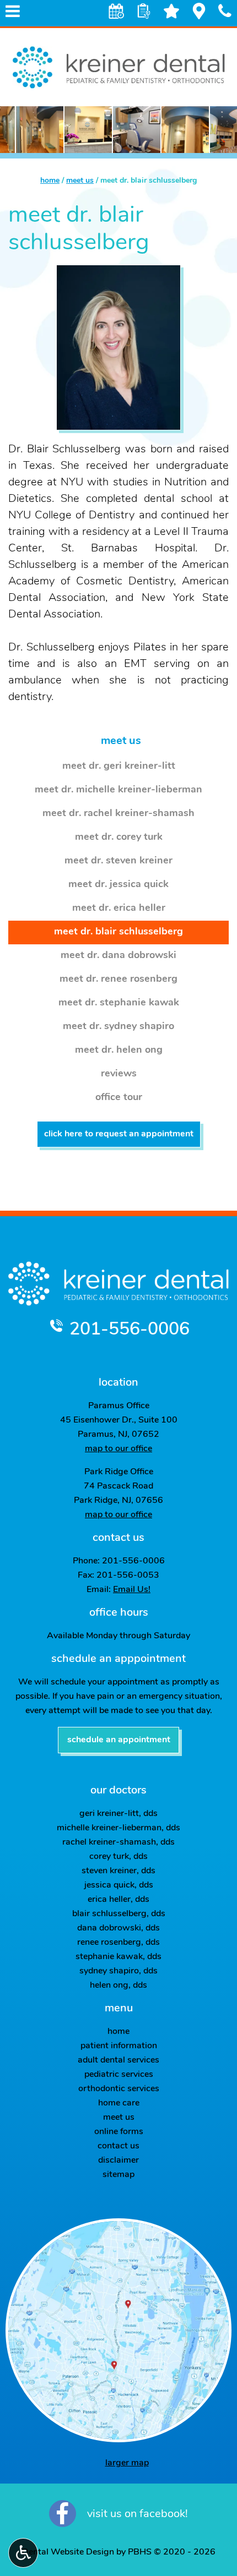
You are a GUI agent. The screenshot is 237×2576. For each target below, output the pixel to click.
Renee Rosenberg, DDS (118, 1943)
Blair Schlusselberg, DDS (119, 1914)
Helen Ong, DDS (118, 1986)
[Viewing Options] (23, 2553)
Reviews (119, 1074)
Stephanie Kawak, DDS (118, 1957)
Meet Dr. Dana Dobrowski (118, 956)
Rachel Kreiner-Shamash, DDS (118, 1842)
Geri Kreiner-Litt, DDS (118, 1814)
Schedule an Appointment (119, 1740)
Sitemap (118, 2175)
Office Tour (119, 1098)
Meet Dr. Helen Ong (119, 1051)
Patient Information (119, 2046)
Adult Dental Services (118, 2060)
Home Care (119, 2103)
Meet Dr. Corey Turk (119, 838)
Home (50, 181)
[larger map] (118, 2330)
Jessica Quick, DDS (119, 1885)
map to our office (118, 1449)
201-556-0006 (130, 1330)
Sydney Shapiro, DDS (118, 1971)
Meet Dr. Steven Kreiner (118, 861)
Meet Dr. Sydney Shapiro (118, 1027)
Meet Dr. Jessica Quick (118, 885)
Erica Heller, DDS (118, 1900)
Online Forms (119, 2132)
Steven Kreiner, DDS (118, 1871)
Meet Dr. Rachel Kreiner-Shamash (118, 814)
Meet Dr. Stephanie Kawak (119, 1003)
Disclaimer (118, 2161)
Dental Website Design (68, 2552)
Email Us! (132, 1590)
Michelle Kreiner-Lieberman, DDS (118, 1828)
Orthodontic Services (119, 2089)
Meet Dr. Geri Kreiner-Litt (119, 767)
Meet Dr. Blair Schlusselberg (118, 932)
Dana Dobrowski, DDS (118, 1928)
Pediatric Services (119, 2075)
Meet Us (80, 181)
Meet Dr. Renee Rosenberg (118, 980)
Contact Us (118, 2146)
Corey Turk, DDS (118, 1857)
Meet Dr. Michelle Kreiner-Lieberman (118, 790)
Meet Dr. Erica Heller (119, 909)
